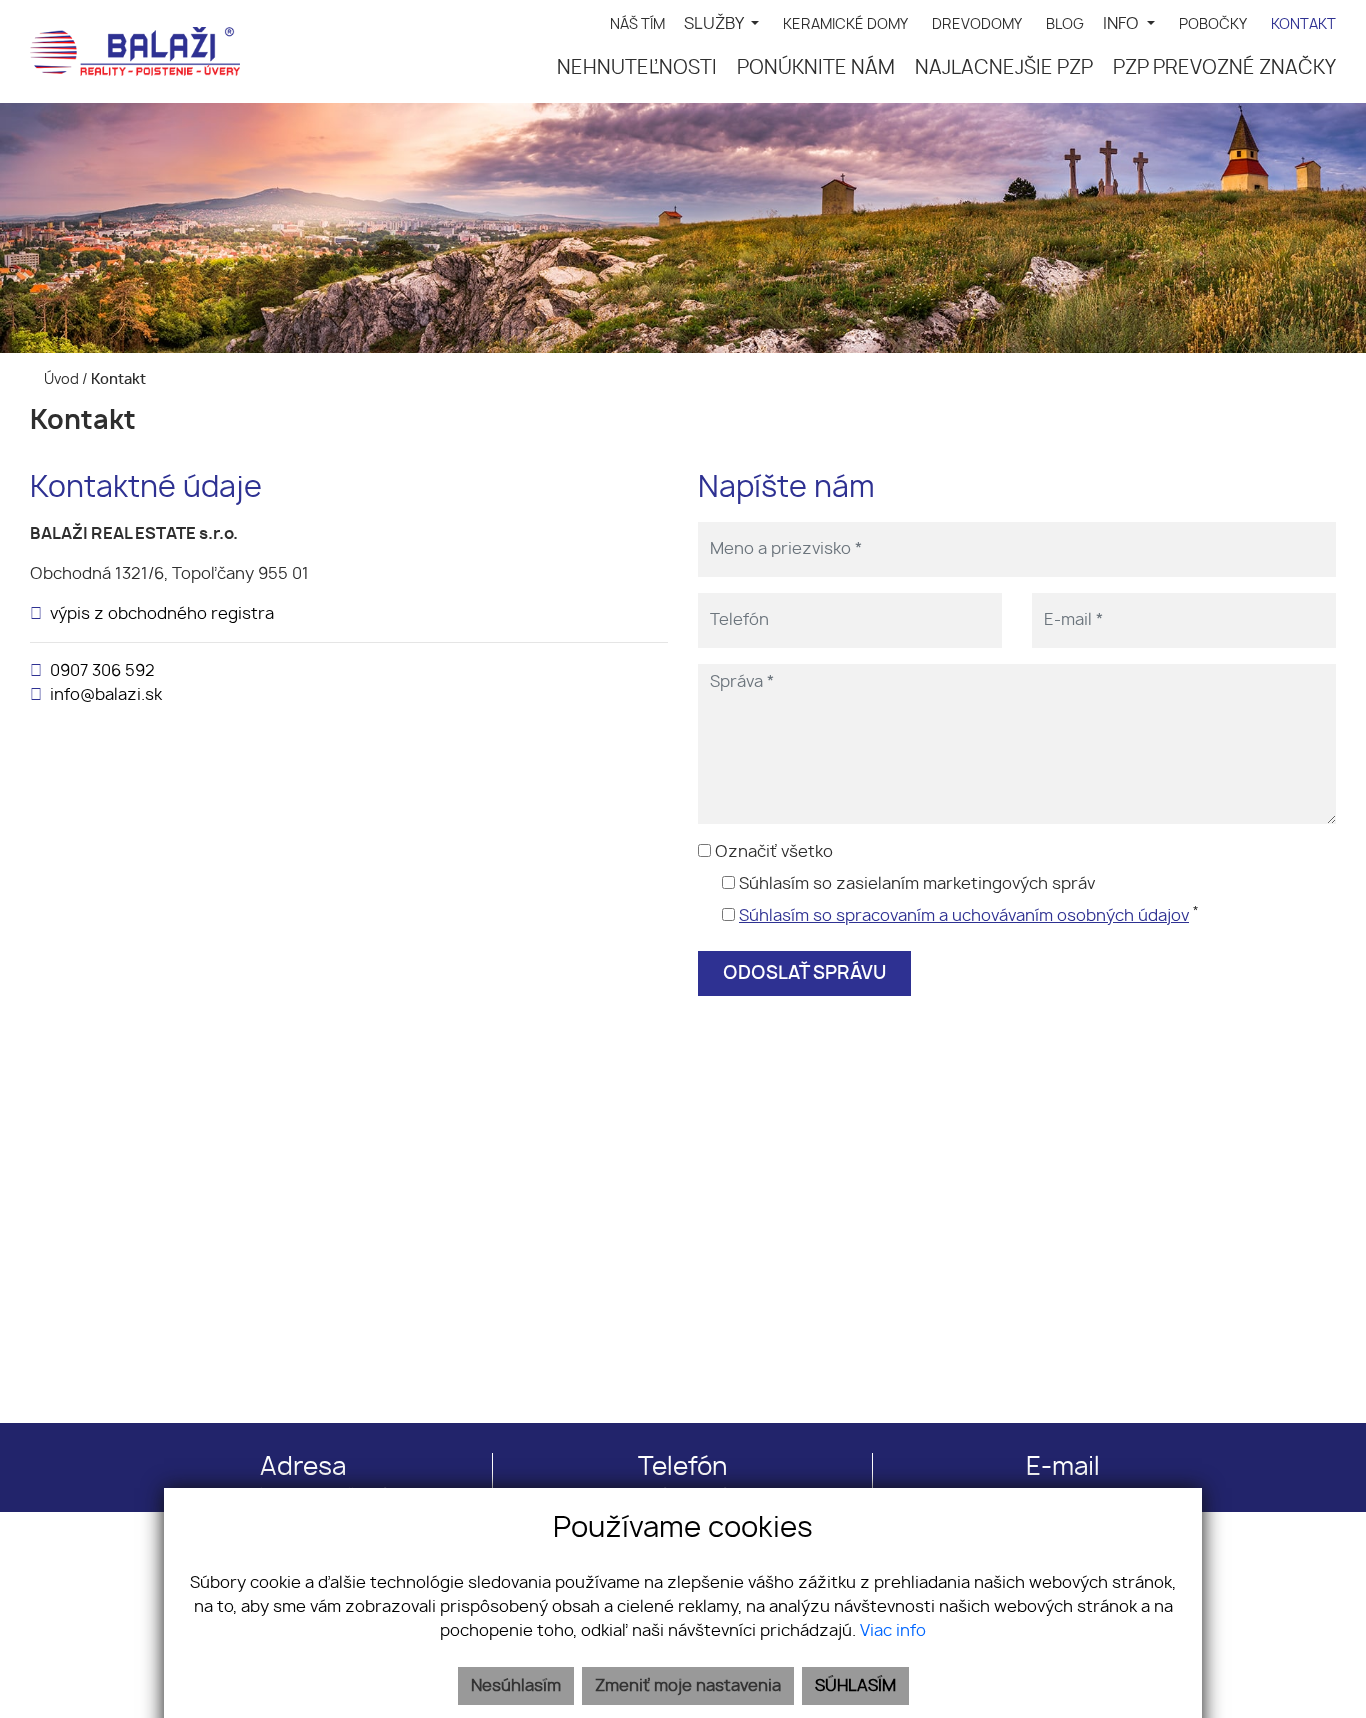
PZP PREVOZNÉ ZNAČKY (1224, 68)
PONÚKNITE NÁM (816, 68)
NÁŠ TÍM (637, 24)
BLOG (1065, 24)
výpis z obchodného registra (162, 614)
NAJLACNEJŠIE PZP (1004, 68)
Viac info (893, 1631)
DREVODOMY (977, 24)
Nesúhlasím (516, 1686)
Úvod (60, 379)
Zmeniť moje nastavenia (688, 1686)
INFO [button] (1123, 24)
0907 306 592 (102, 671)
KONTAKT (1303, 24)
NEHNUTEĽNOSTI (637, 68)
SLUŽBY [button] (715, 24)
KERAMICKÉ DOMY (845, 24)
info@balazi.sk (106, 695)
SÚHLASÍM (855, 1686)
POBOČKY (1213, 24)
